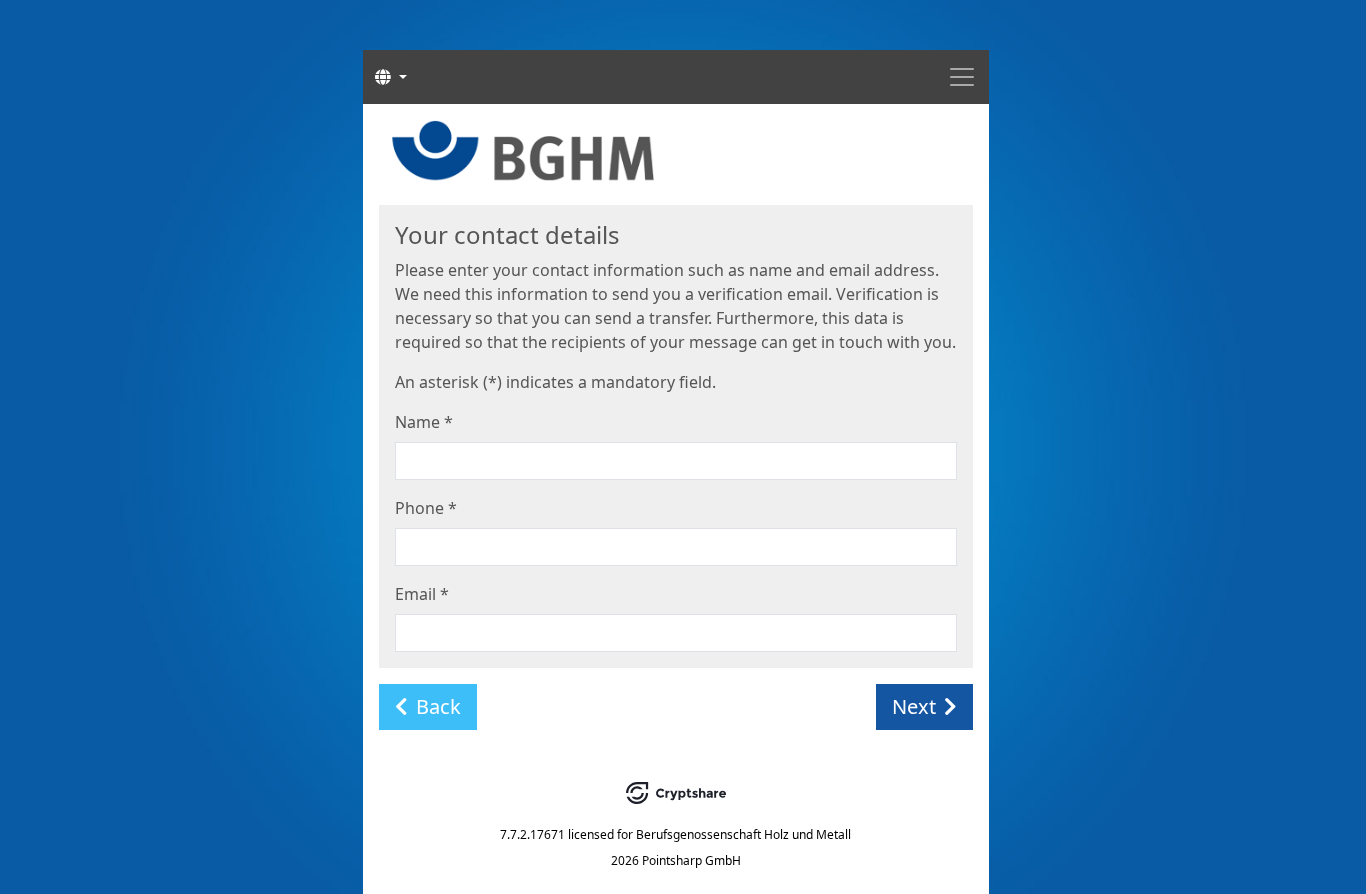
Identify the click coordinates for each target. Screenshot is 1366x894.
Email (422, 594)
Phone (426, 508)
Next (914, 706)
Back (438, 706)
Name (424, 422)
